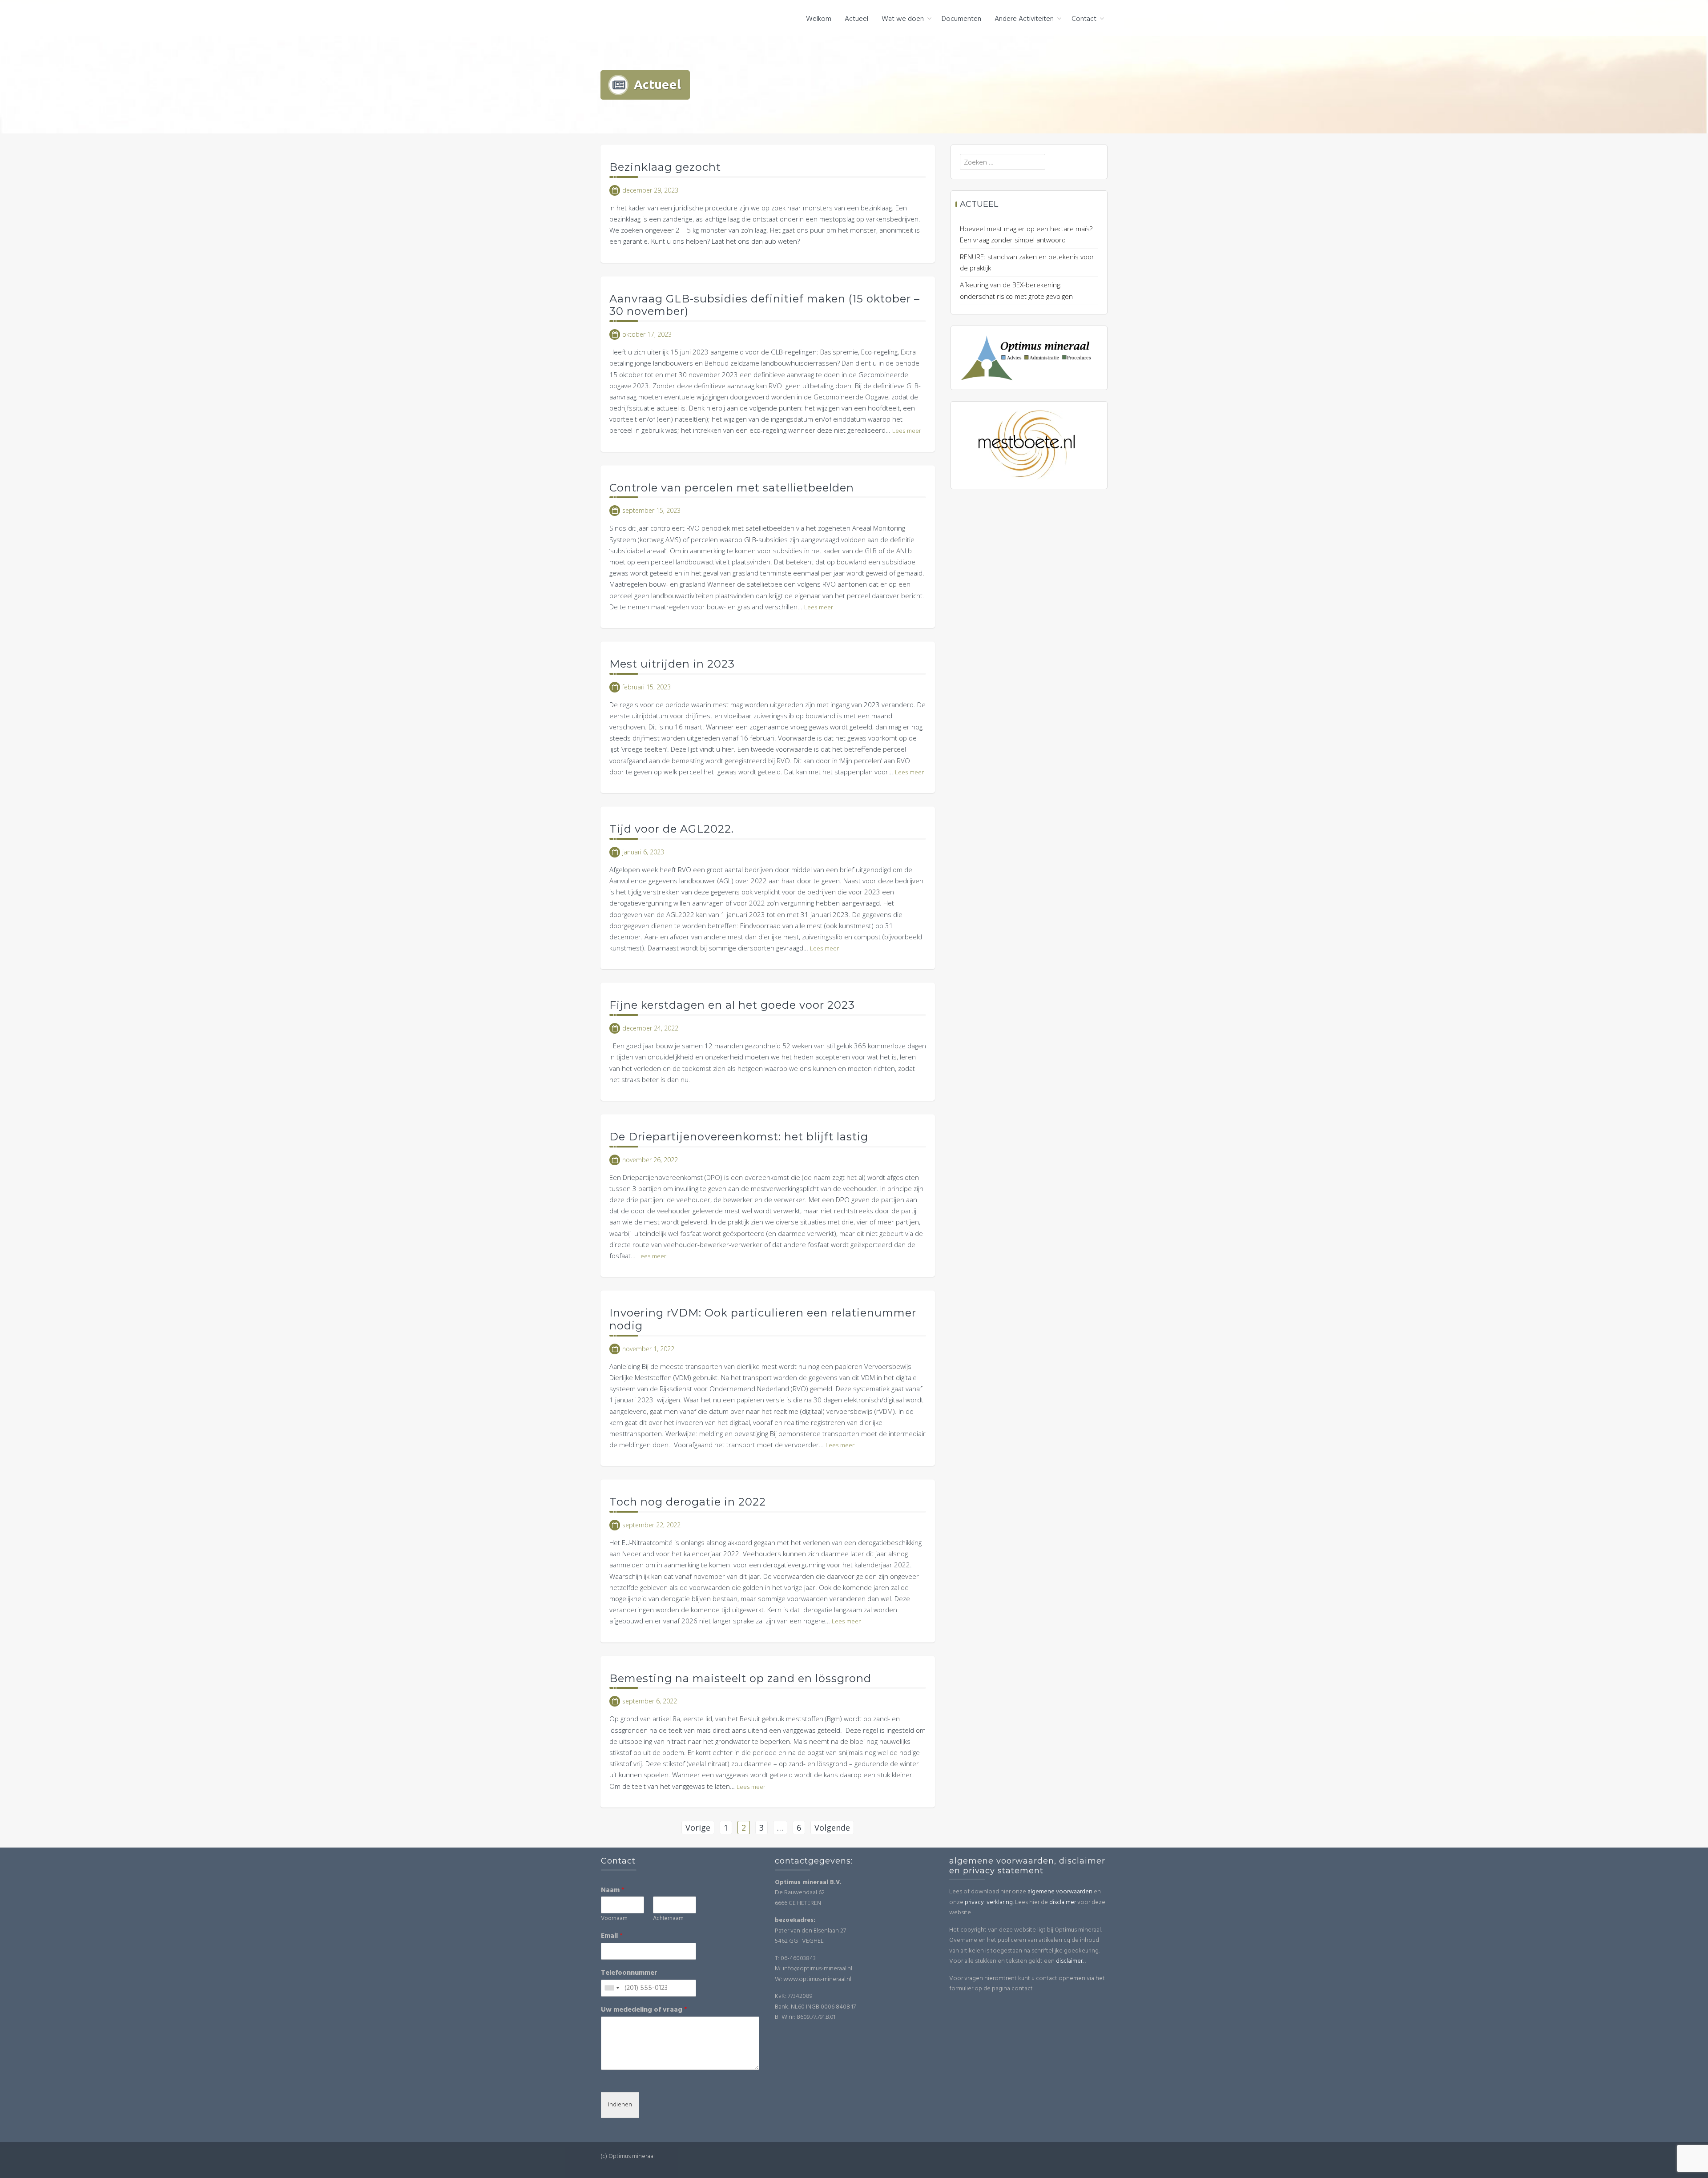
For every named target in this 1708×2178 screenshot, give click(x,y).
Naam (613, 1890)
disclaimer (1063, 1902)
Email (612, 1936)
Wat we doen (903, 19)
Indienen (620, 2105)
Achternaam (668, 1919)
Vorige (698, 1828)
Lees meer (907, 431)
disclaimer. (1070, 1961)
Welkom (819, 19)
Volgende (832, 1828)
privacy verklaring (989, 1902)
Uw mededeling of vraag (644, 2010)
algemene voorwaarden (1060, 1892)
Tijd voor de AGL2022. (672, 829)
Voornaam (614, 1919)
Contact (1084, 19)
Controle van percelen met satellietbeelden (732, 488)
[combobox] (612, 1988)
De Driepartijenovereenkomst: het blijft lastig (739, 1137)
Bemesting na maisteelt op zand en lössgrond (740, 1678)
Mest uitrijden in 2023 (672, 664)
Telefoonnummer (629, 1973)
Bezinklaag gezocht (665, 167)
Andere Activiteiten (1024, 19)
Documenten (961, 19)
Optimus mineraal (650, 18)
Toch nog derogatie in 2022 (688, 1502)
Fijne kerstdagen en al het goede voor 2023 (732, 1005)
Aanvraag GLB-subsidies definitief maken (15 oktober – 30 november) (765, 305)
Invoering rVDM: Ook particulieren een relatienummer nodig (763, 1319)
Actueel (856, 19)
